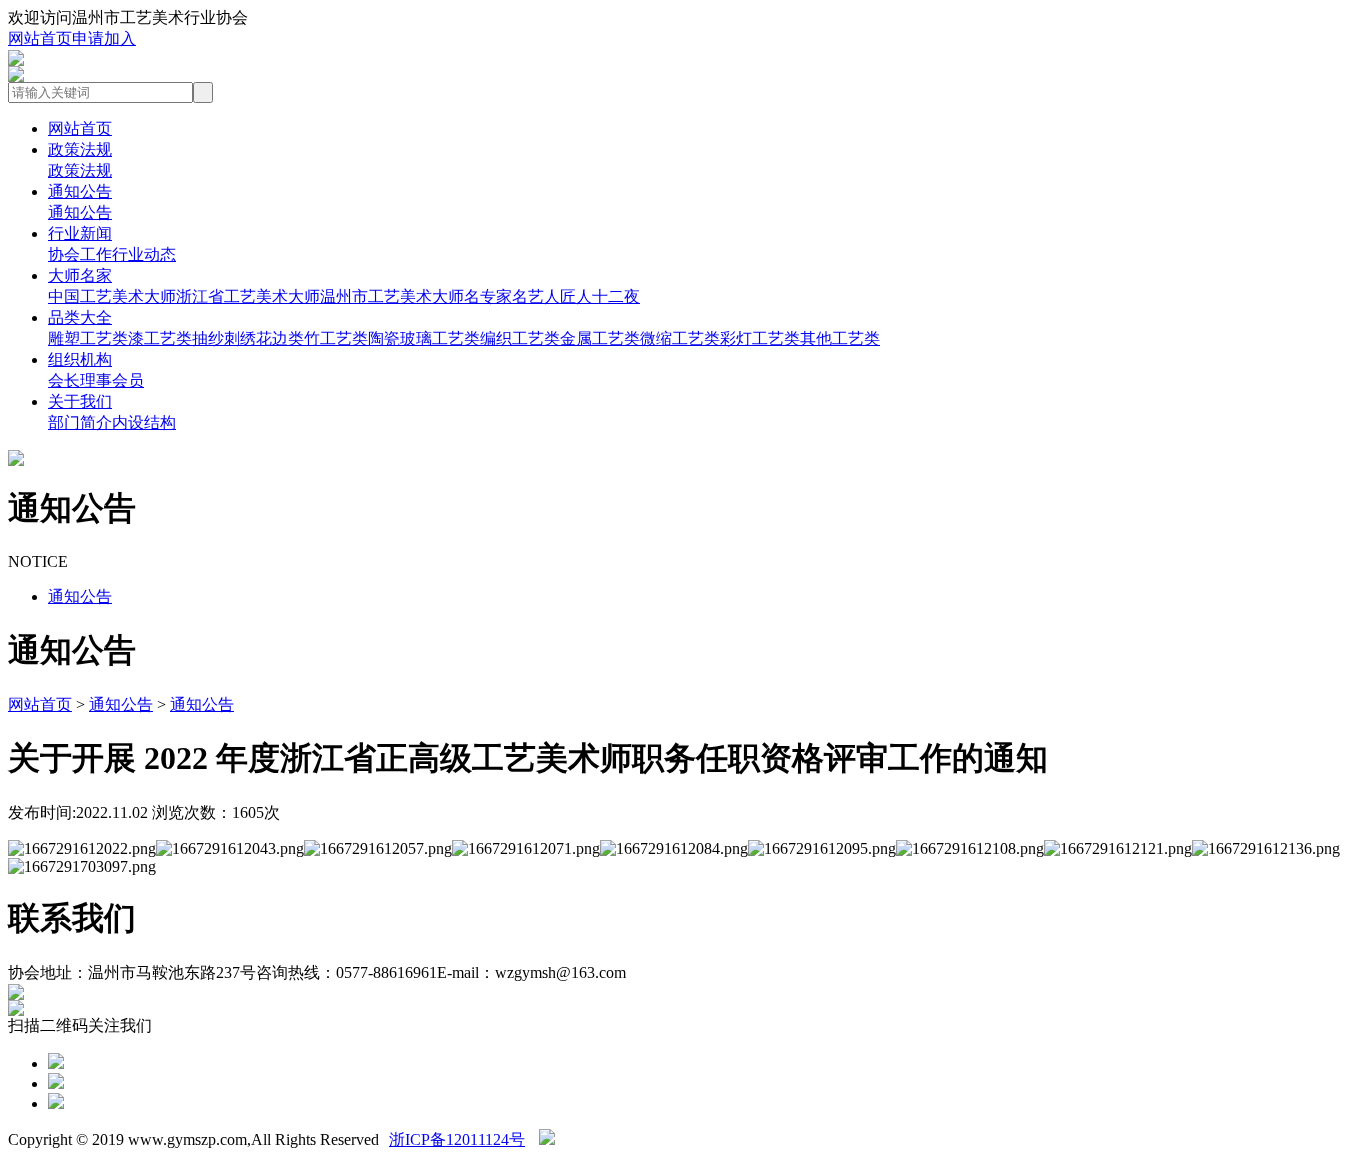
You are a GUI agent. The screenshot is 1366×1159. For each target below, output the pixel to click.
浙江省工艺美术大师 (248, 296)
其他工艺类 (840, 338)
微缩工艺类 (680, 338)
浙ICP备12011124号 (457, 1139)
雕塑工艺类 (88, 338)
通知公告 (80, 191)
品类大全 (80, 317)
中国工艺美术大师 (112, 296)
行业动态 (144, 254)
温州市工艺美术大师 (392, 296)
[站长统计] (547, 1139)
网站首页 (40, 38)
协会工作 (80, 254)
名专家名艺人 (512, 296)
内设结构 (144, 422)
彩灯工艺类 (760, 338)
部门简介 (80, 422)
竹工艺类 (336, 338)
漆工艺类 (160, 338)
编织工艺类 (520, 338)
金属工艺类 (600, 338)
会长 (64, 380)
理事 (96, 380)
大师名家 (80, 275)
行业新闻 (80, 233)
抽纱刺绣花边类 (248, 338)
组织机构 (80, 359)
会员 (128, 380)
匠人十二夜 (600, 296)
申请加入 (104, 38)
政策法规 (80, 149)
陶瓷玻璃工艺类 (424, 338)
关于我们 (80, 401)
